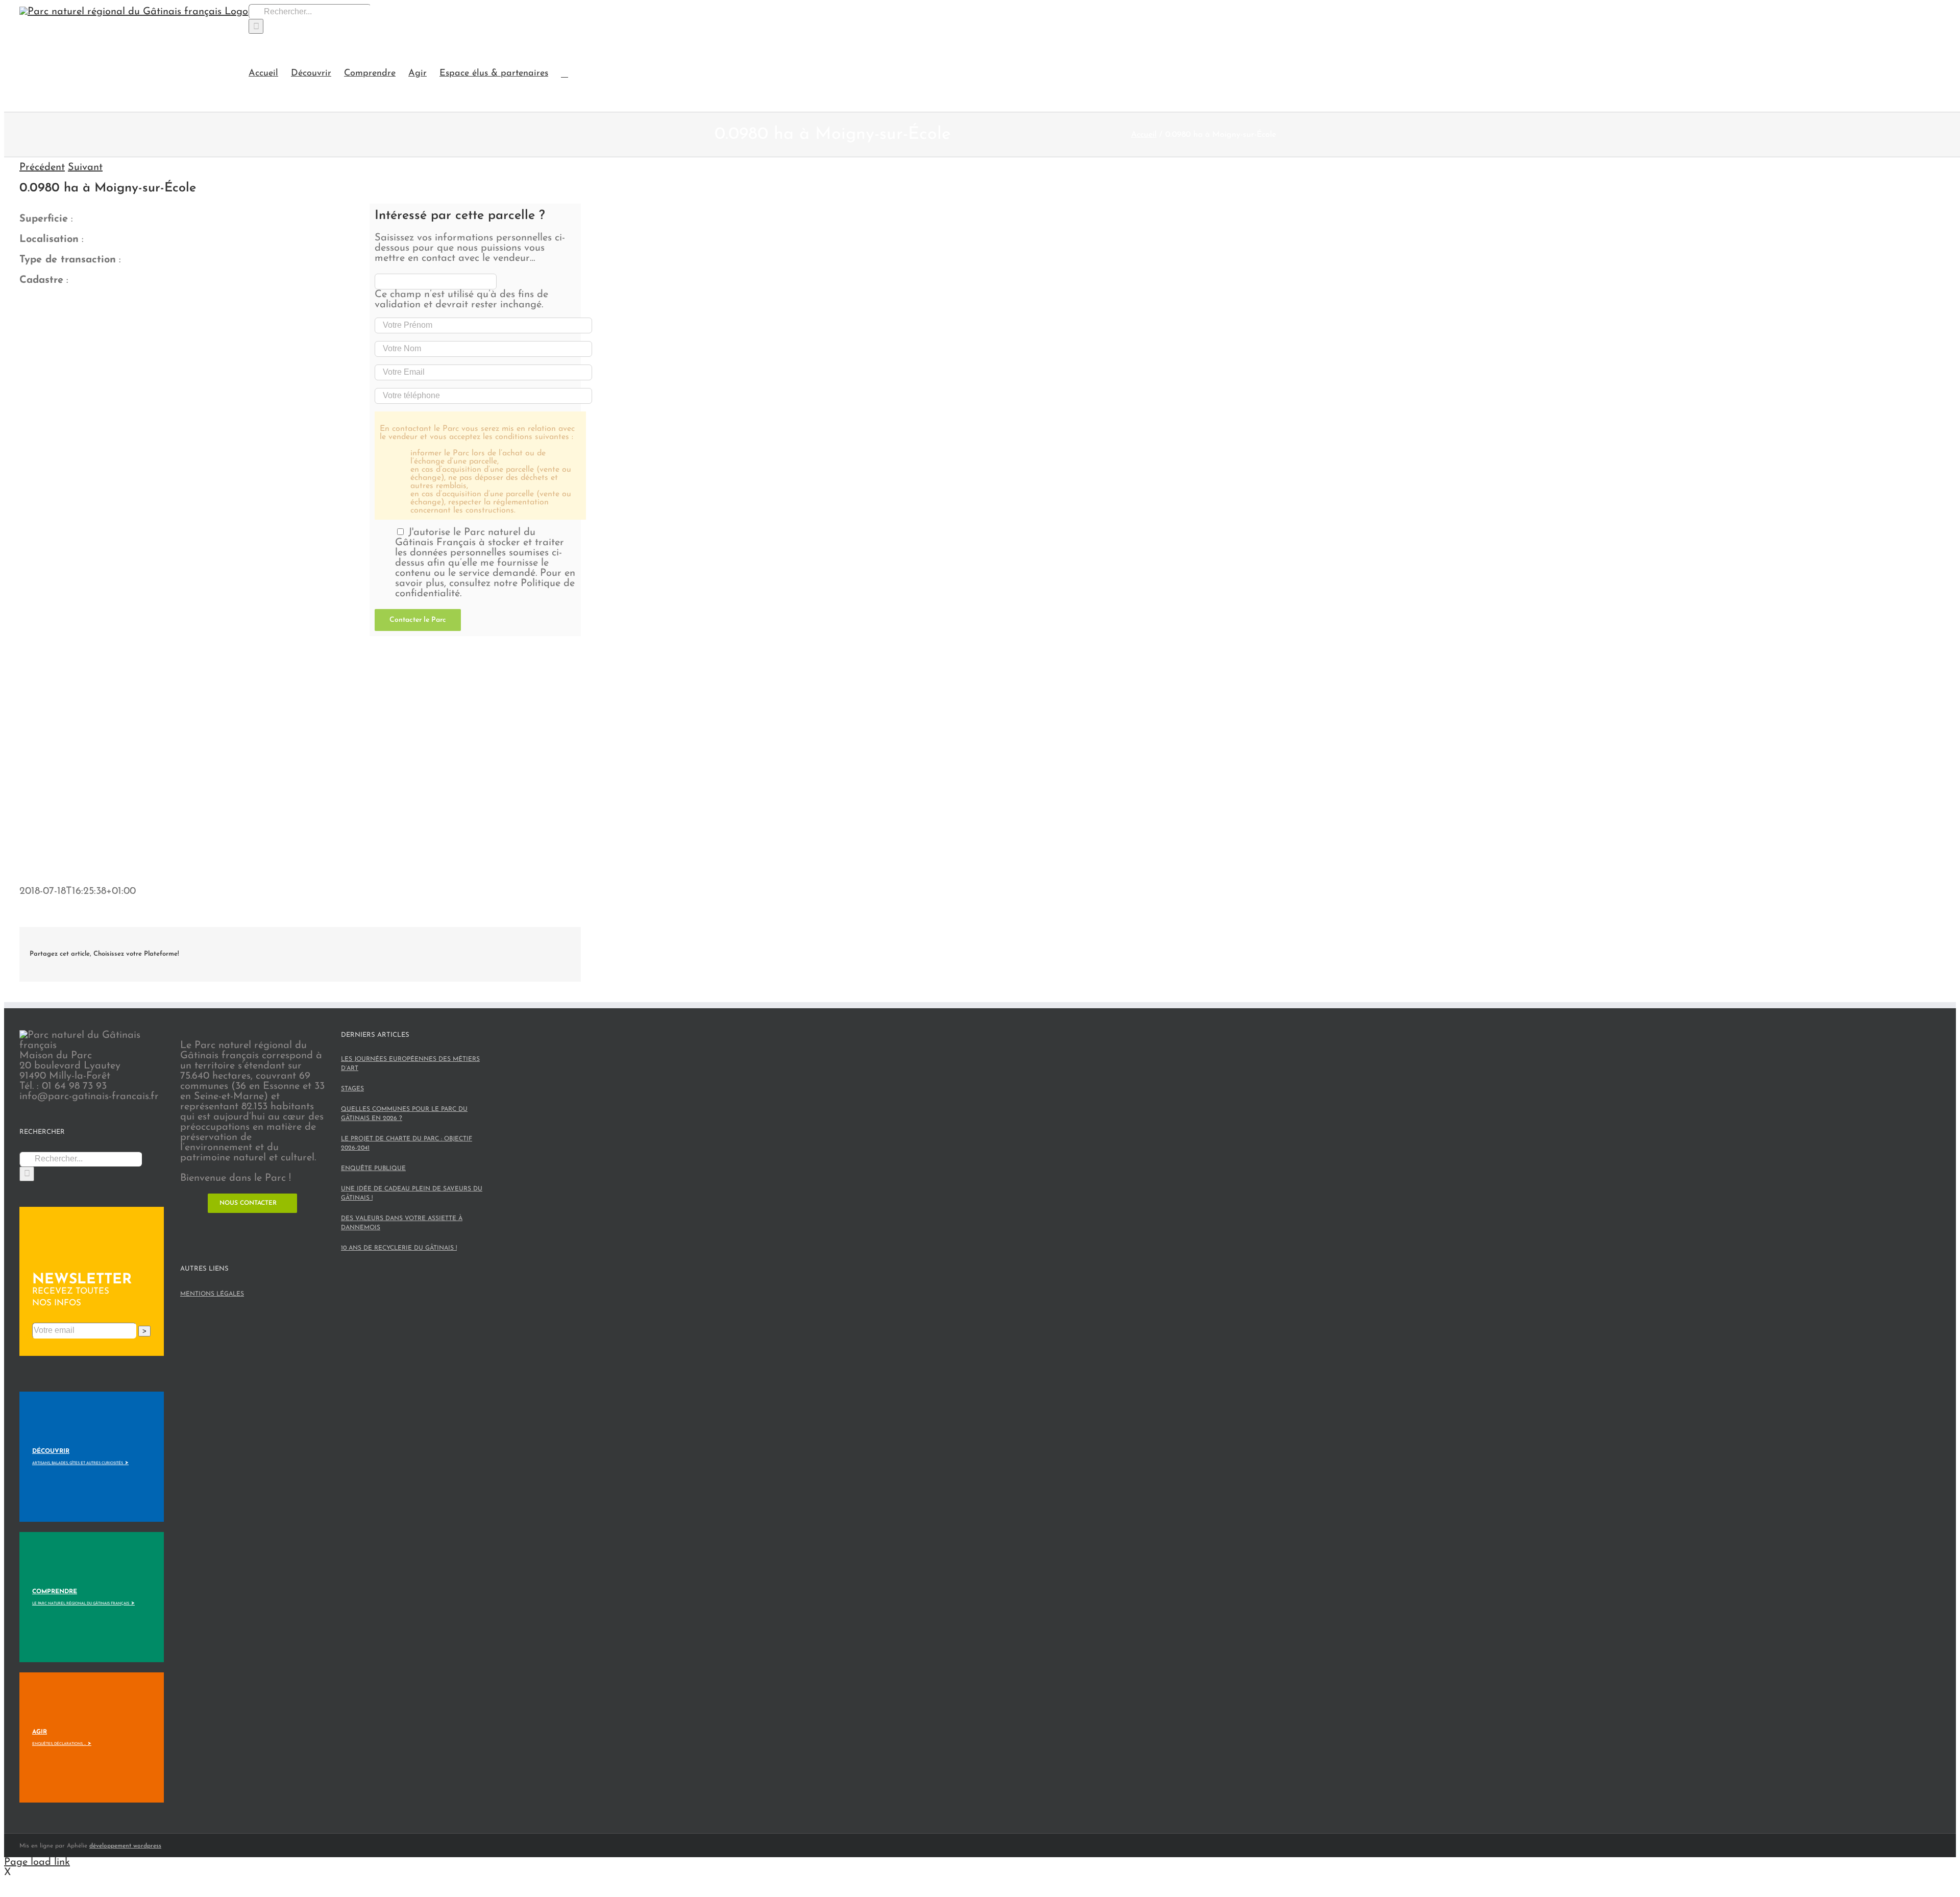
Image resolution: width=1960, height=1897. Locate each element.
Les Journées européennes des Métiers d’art (410, 1064)
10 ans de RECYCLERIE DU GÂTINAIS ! (399, 1248)
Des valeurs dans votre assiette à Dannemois (402, 1223)
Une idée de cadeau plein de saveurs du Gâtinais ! (412, 1194)
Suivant (85, 167)
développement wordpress (125, 1846)
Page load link (37, 1862)
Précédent (42, 167)
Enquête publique (373, 1169)
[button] (565, 73)
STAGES (352, 1089)
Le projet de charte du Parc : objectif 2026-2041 (407, 1144)
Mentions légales (212, 1294)
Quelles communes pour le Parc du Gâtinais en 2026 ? (404, 1114)
